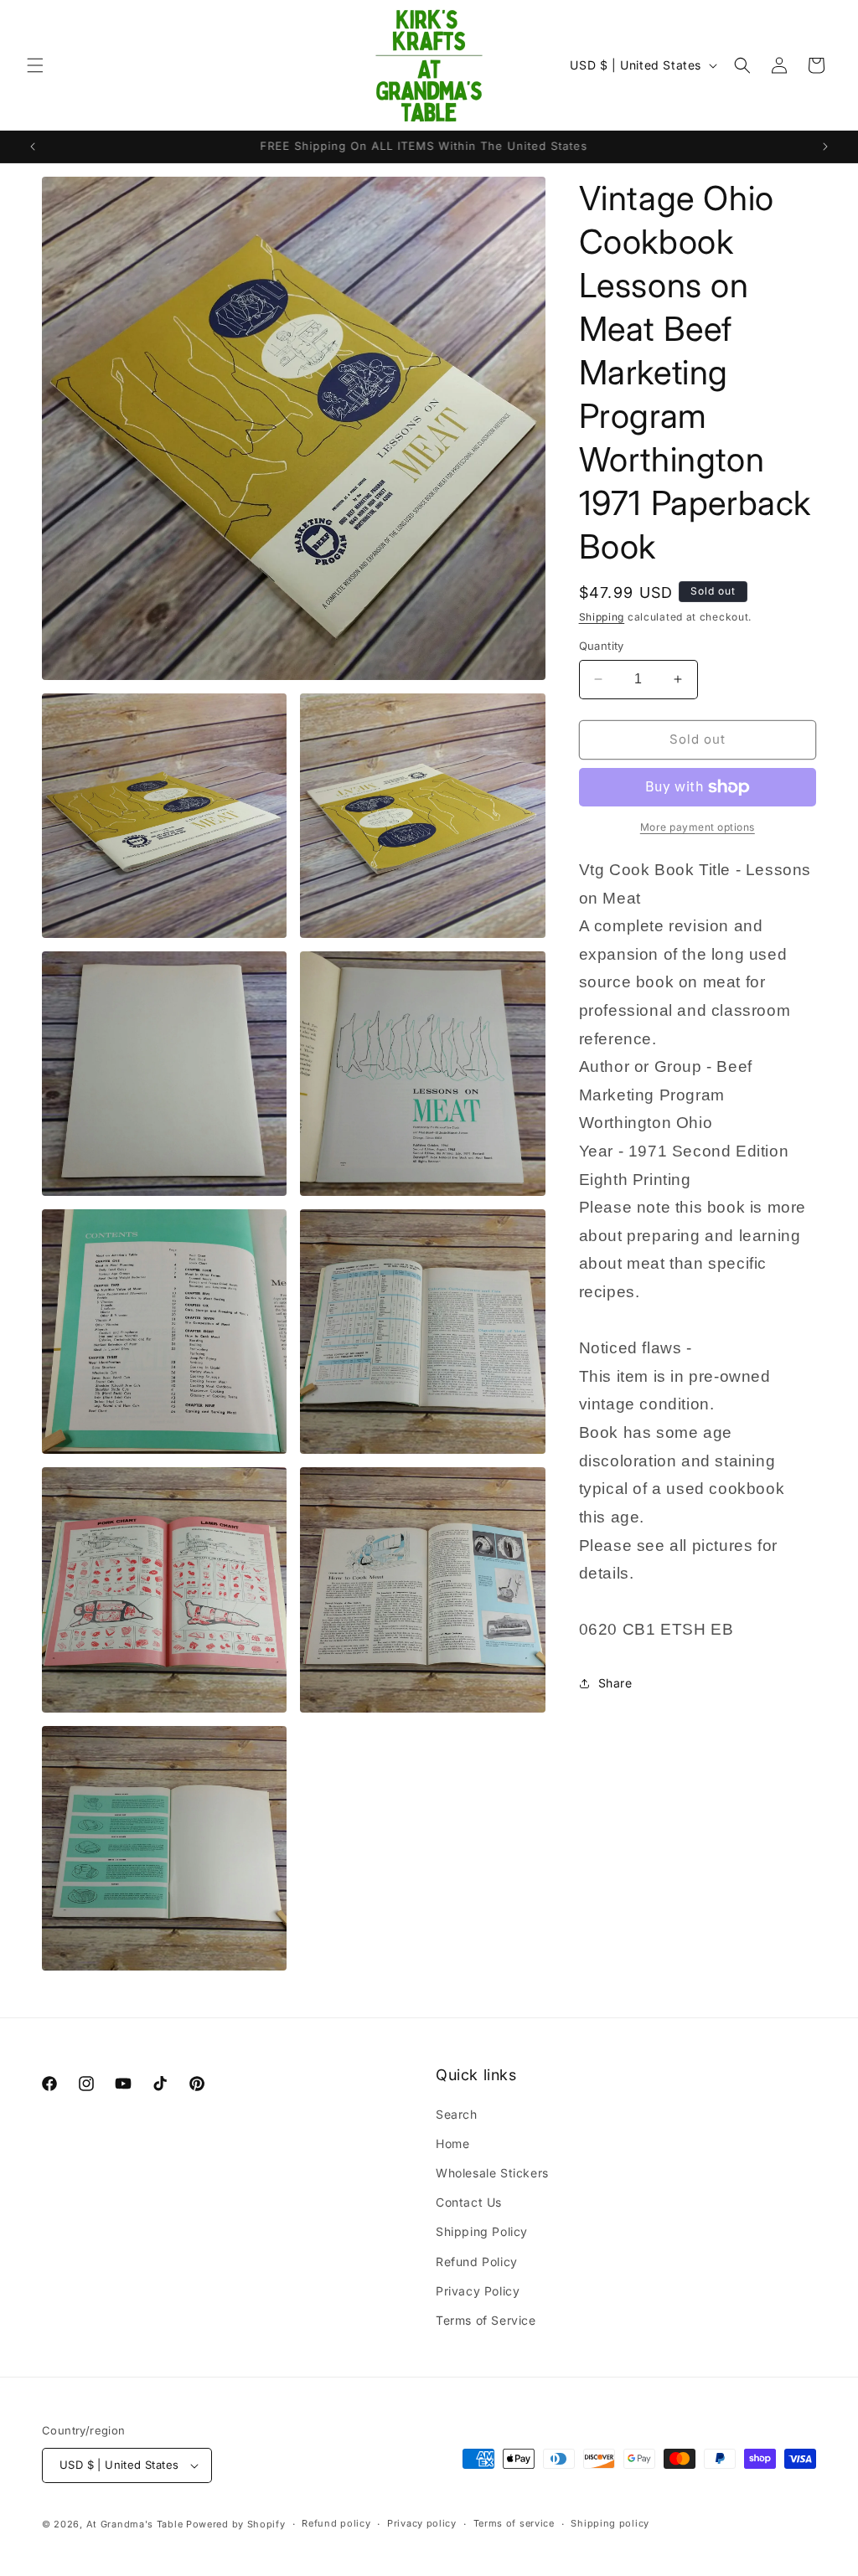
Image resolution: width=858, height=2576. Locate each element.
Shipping (602, 617)
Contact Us (469, 2202)
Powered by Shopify (236, 2524)
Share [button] (615, 1683)
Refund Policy (477, 2262)
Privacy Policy (478, 2291)
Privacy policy (422, 2523)
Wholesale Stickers (492, 2173)
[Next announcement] (825, 147)
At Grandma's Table (136, 2524)
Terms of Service (486, 2320)
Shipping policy (610, 2523)
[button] (35, 65)
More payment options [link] (698, 827)
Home (452, 2143)
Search (457, 2114)
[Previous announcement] (33, 147)
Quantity (602, 646)
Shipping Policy (482, 2231)
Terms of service (514, 2523)
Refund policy (336, 2523)
